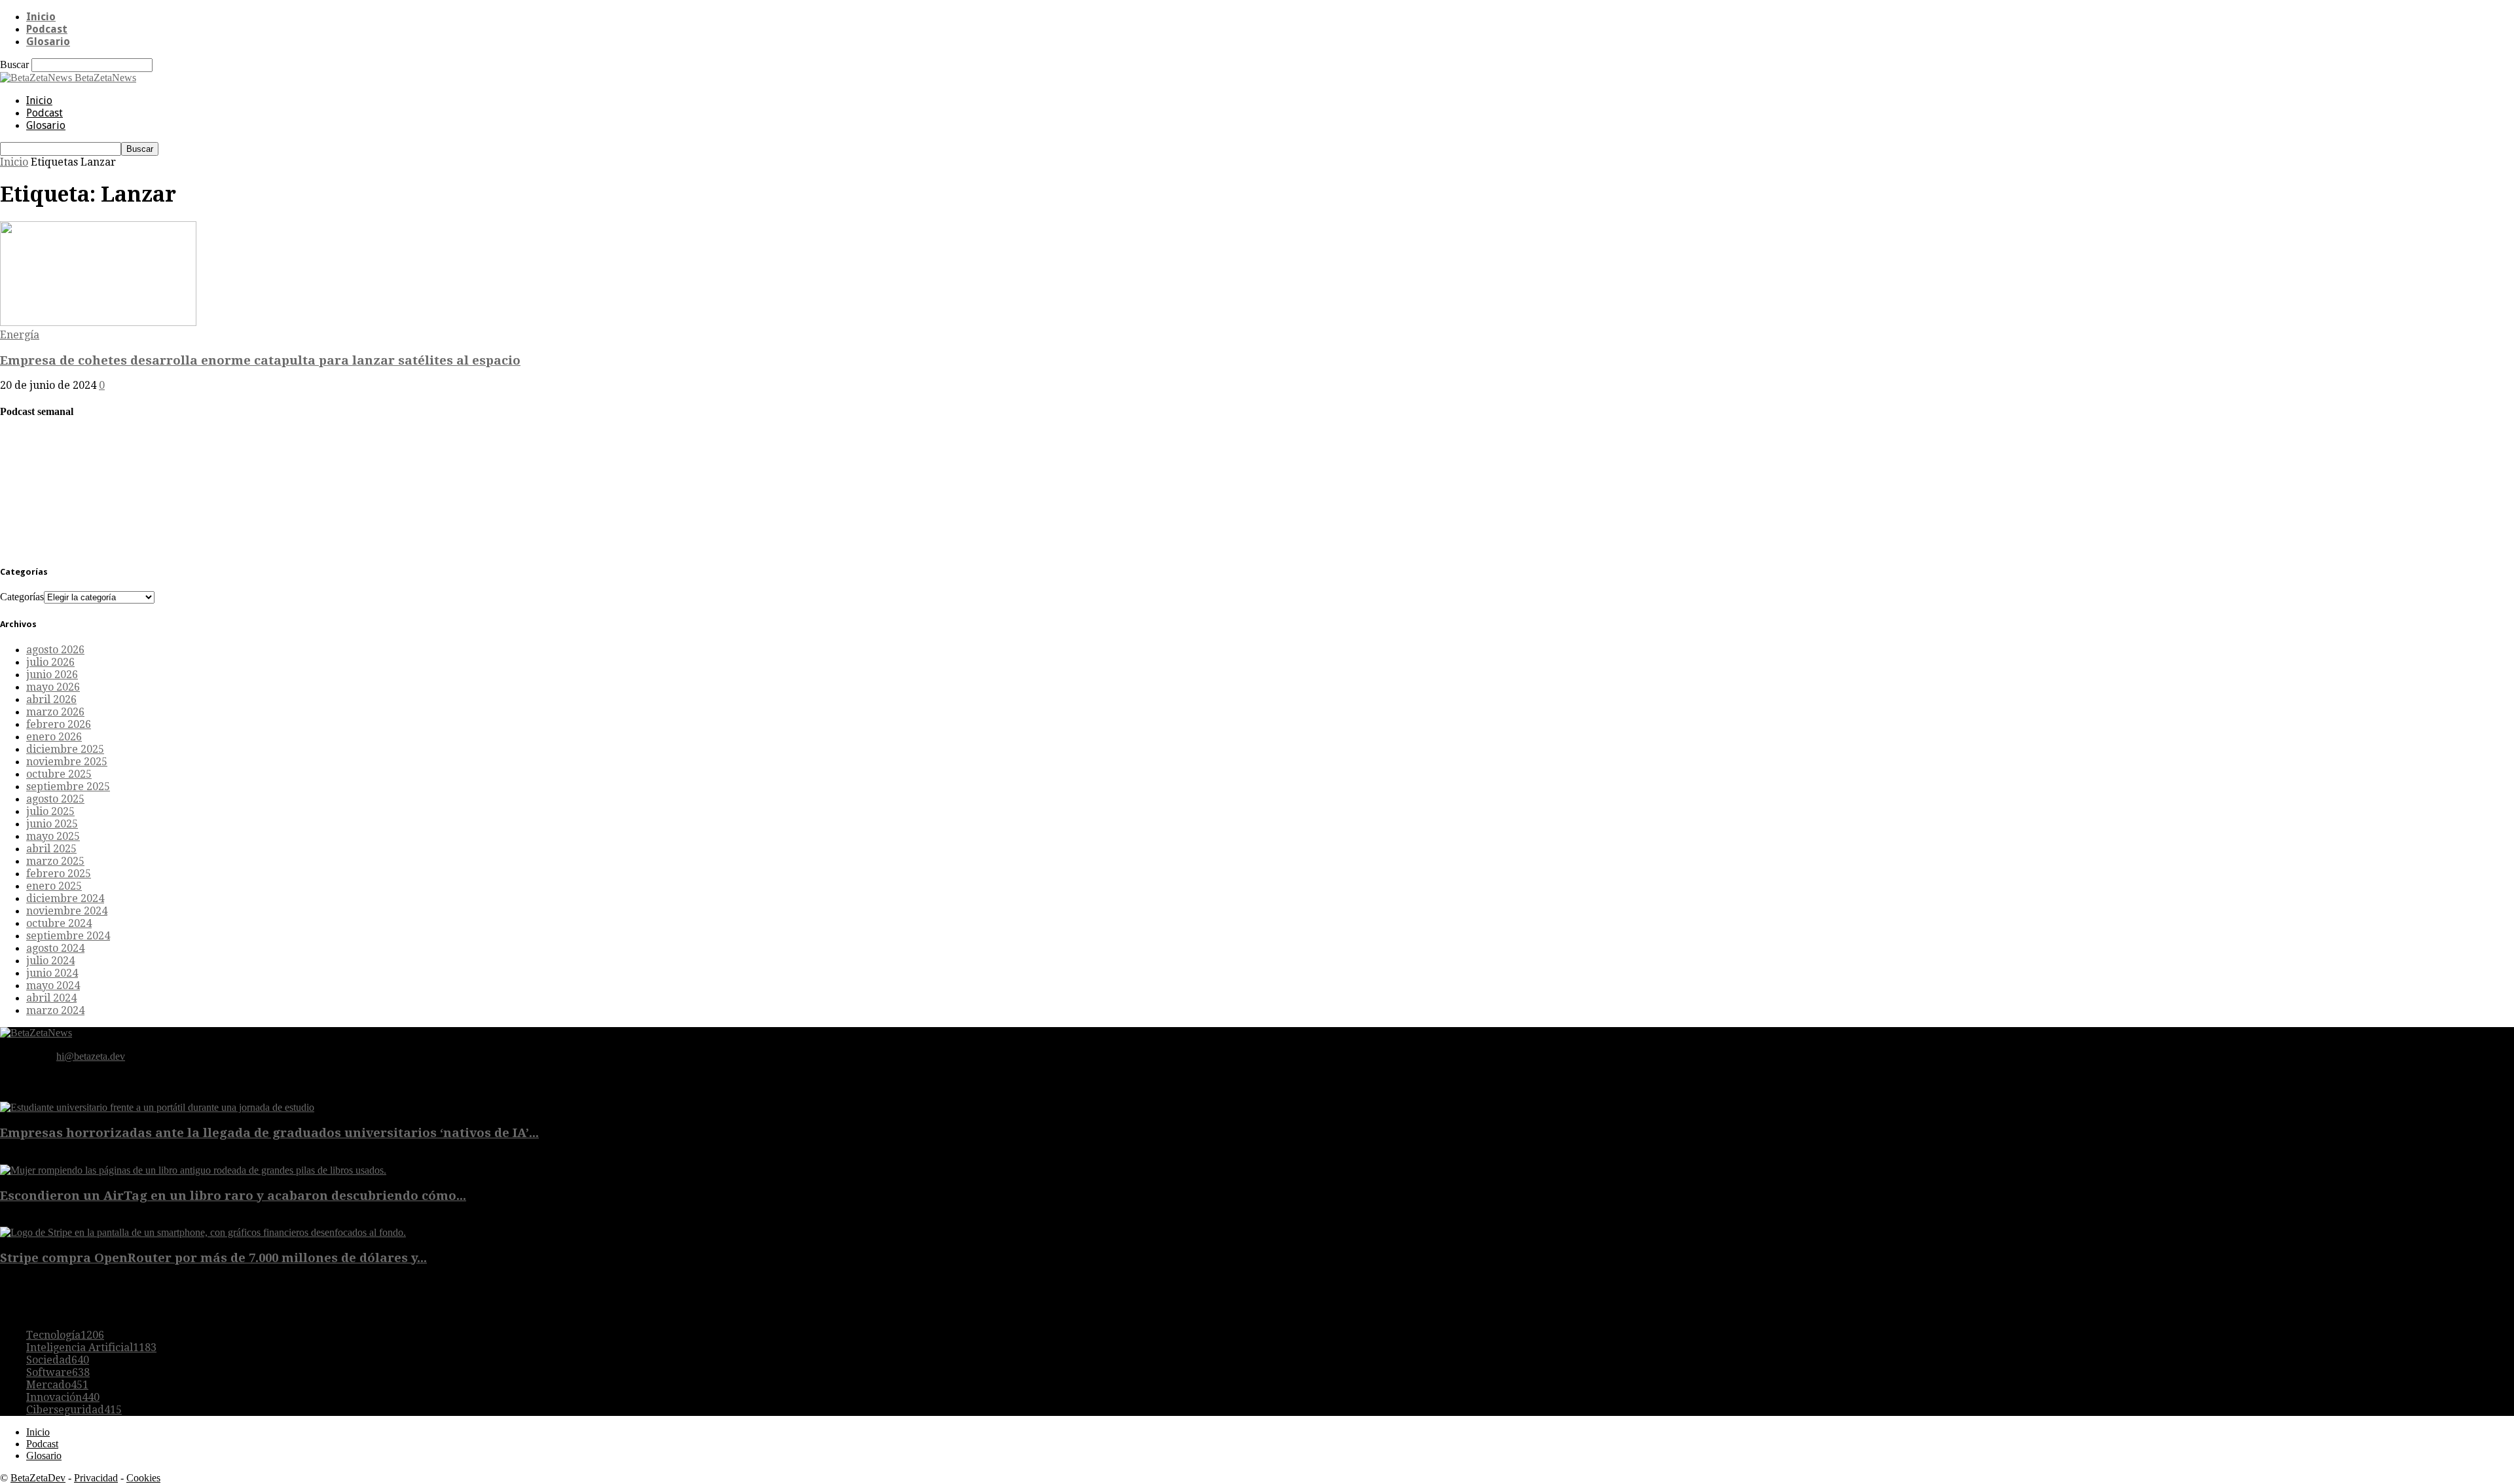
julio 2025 (50, 811)
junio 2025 (52, 824)
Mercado (57, 1385)
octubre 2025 (59, 774)
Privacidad (96, 1478)
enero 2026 (54, 737)
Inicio (41, 17)
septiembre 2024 (68, 936)
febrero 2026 (59, 724)
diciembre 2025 (65, 749)
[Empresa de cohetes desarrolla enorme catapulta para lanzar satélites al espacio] (98, 322)
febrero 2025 (59, 874)
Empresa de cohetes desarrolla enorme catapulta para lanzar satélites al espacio (260, 360)
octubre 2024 (59, 923)
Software (58, 1372)
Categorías (22, 597)
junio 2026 (52, 675)
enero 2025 (54, 886)
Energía (20, 335)
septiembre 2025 (68, 787)
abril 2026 (51, 699)
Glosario (48, 42)
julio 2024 (50, 961)
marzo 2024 (55, 1010)
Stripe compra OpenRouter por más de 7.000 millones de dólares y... (213, 1258)
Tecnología (65, 1335)
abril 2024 (51, 998)
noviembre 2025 (67, 762)
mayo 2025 (53, 836)
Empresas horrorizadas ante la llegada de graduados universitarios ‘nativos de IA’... (269, 1133)
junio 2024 (52, 973)
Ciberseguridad (74, 1410)
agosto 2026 (55, 650)
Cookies (143, 1478)
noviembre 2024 (67, 911)
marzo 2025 (55, 861)
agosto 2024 (55, 948)
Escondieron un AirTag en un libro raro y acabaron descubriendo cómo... (233, 1196)
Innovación (63, 1397)
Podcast (47, 29)
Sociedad (58, 1360)
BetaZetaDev (38, 1478)
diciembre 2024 (65, 898)
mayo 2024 (53, 986)
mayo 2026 (53, 687)
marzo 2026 (55, 712)
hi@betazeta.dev (91, 1056)
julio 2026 (50, 662)
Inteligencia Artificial (91, 1348)
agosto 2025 (55, 799)
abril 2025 (51, 849)
